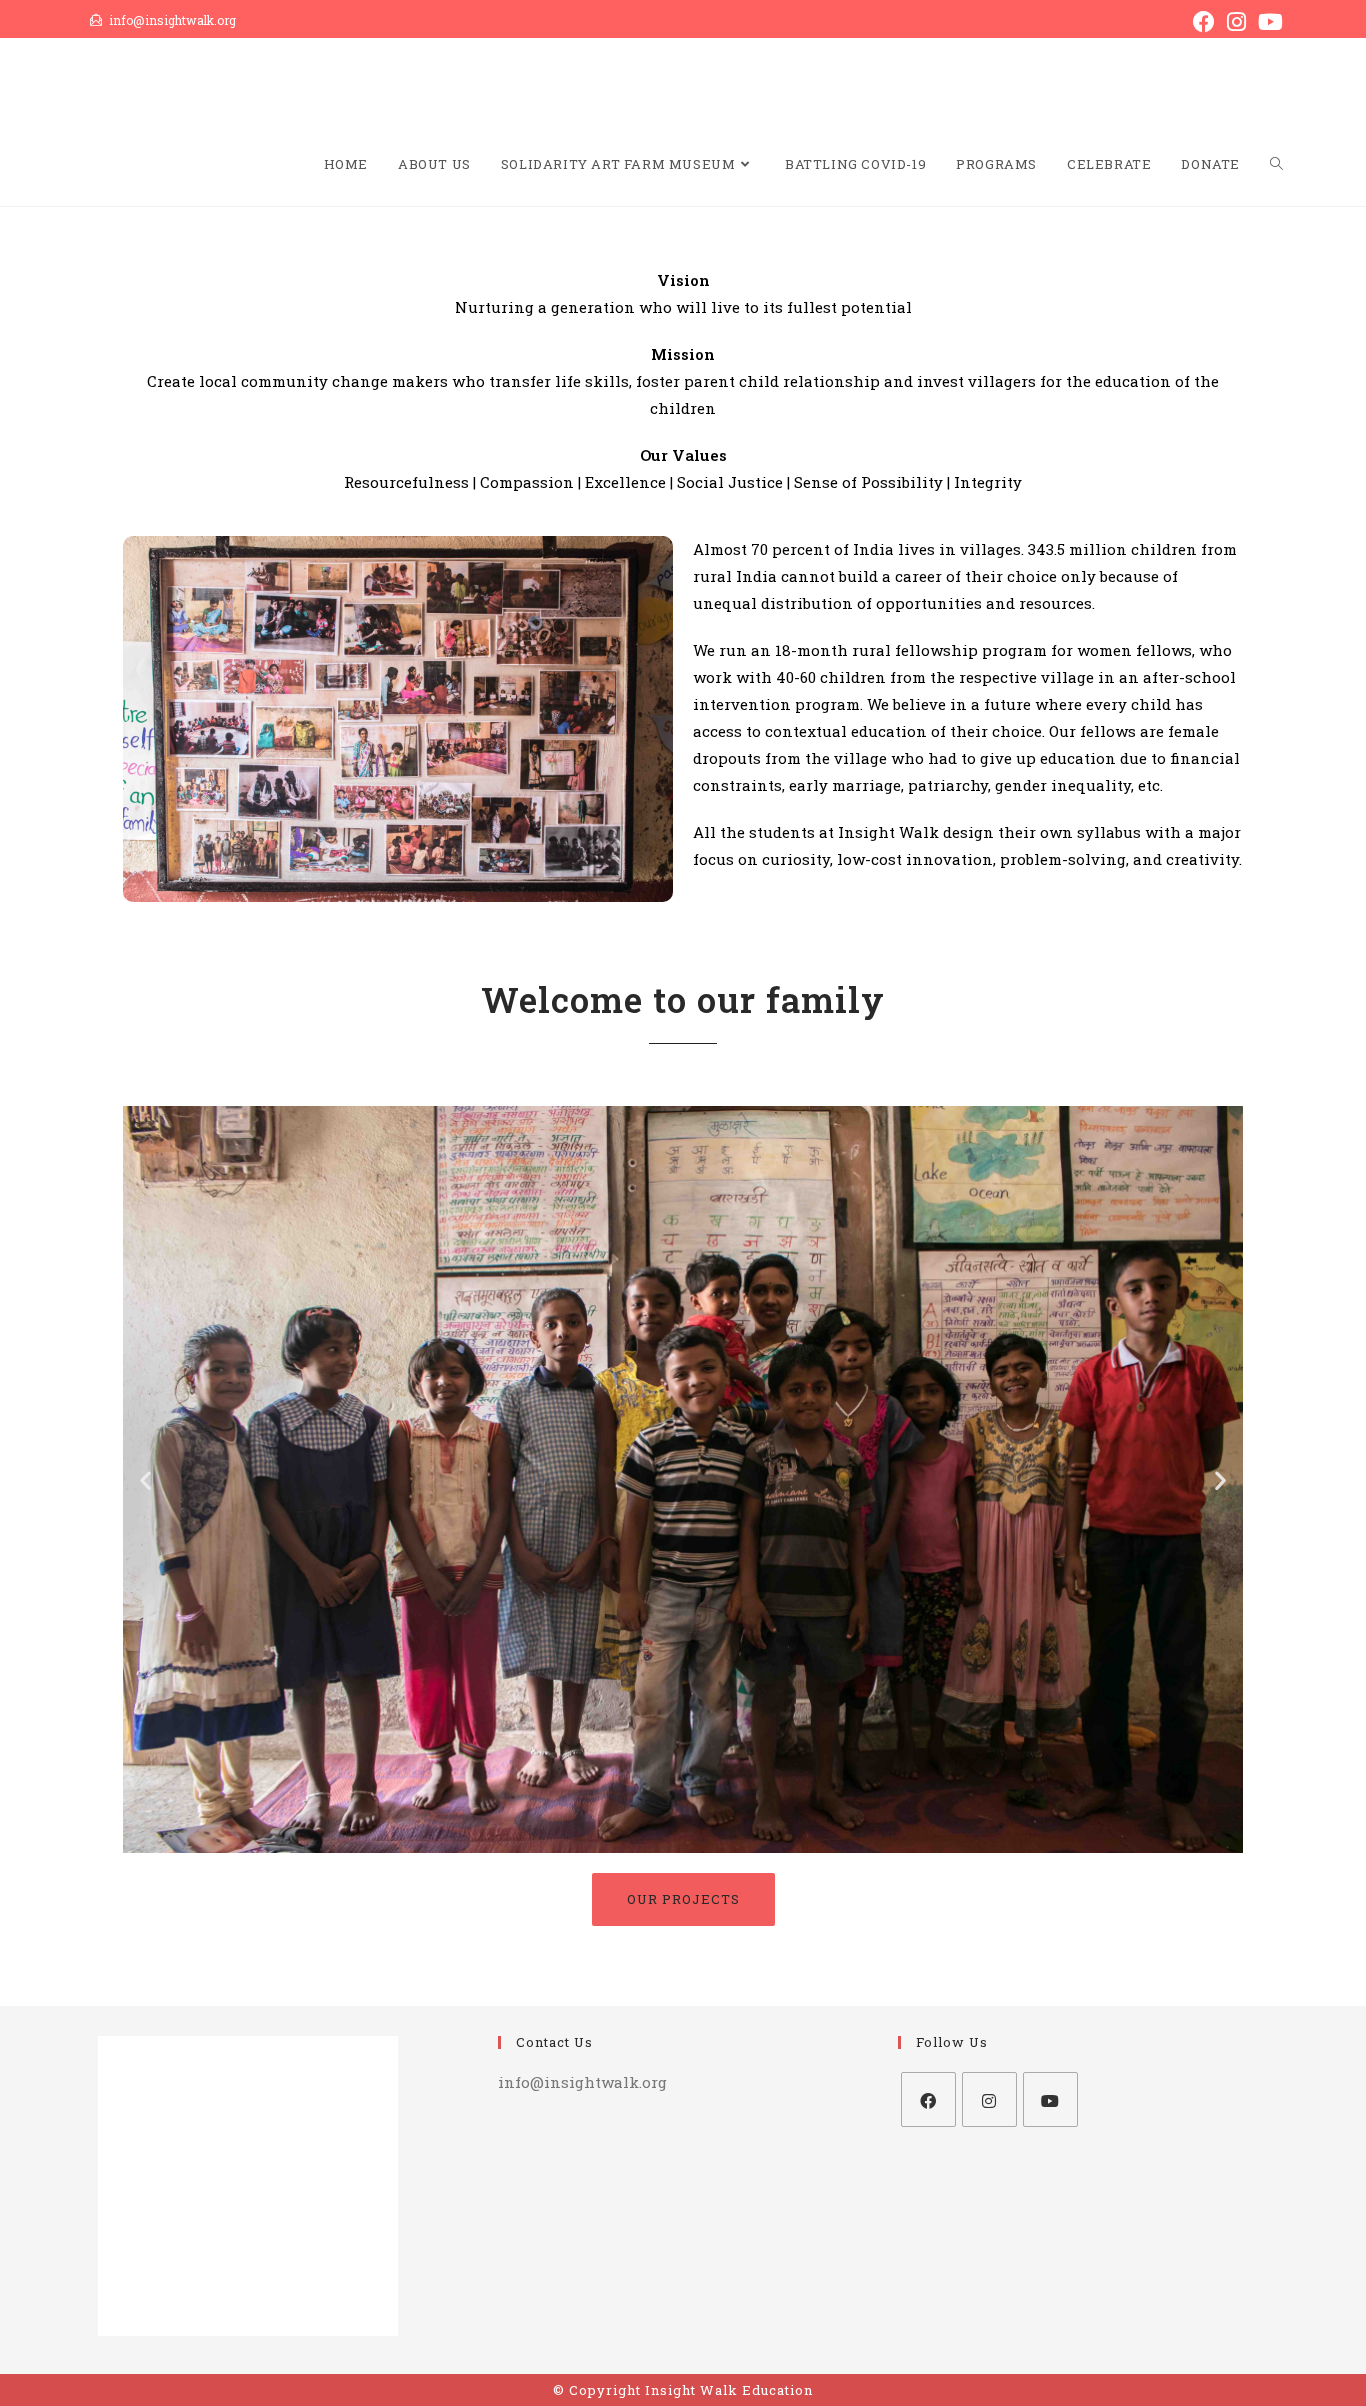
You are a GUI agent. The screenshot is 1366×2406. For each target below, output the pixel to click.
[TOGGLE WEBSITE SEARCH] (1276, 164)
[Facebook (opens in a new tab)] (1204, 22)
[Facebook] (928, 2099)
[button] (145, 1479)
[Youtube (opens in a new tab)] (1267, 22)
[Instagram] (989, 2099)
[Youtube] (1050, 2099)
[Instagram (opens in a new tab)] (1236, 22)
